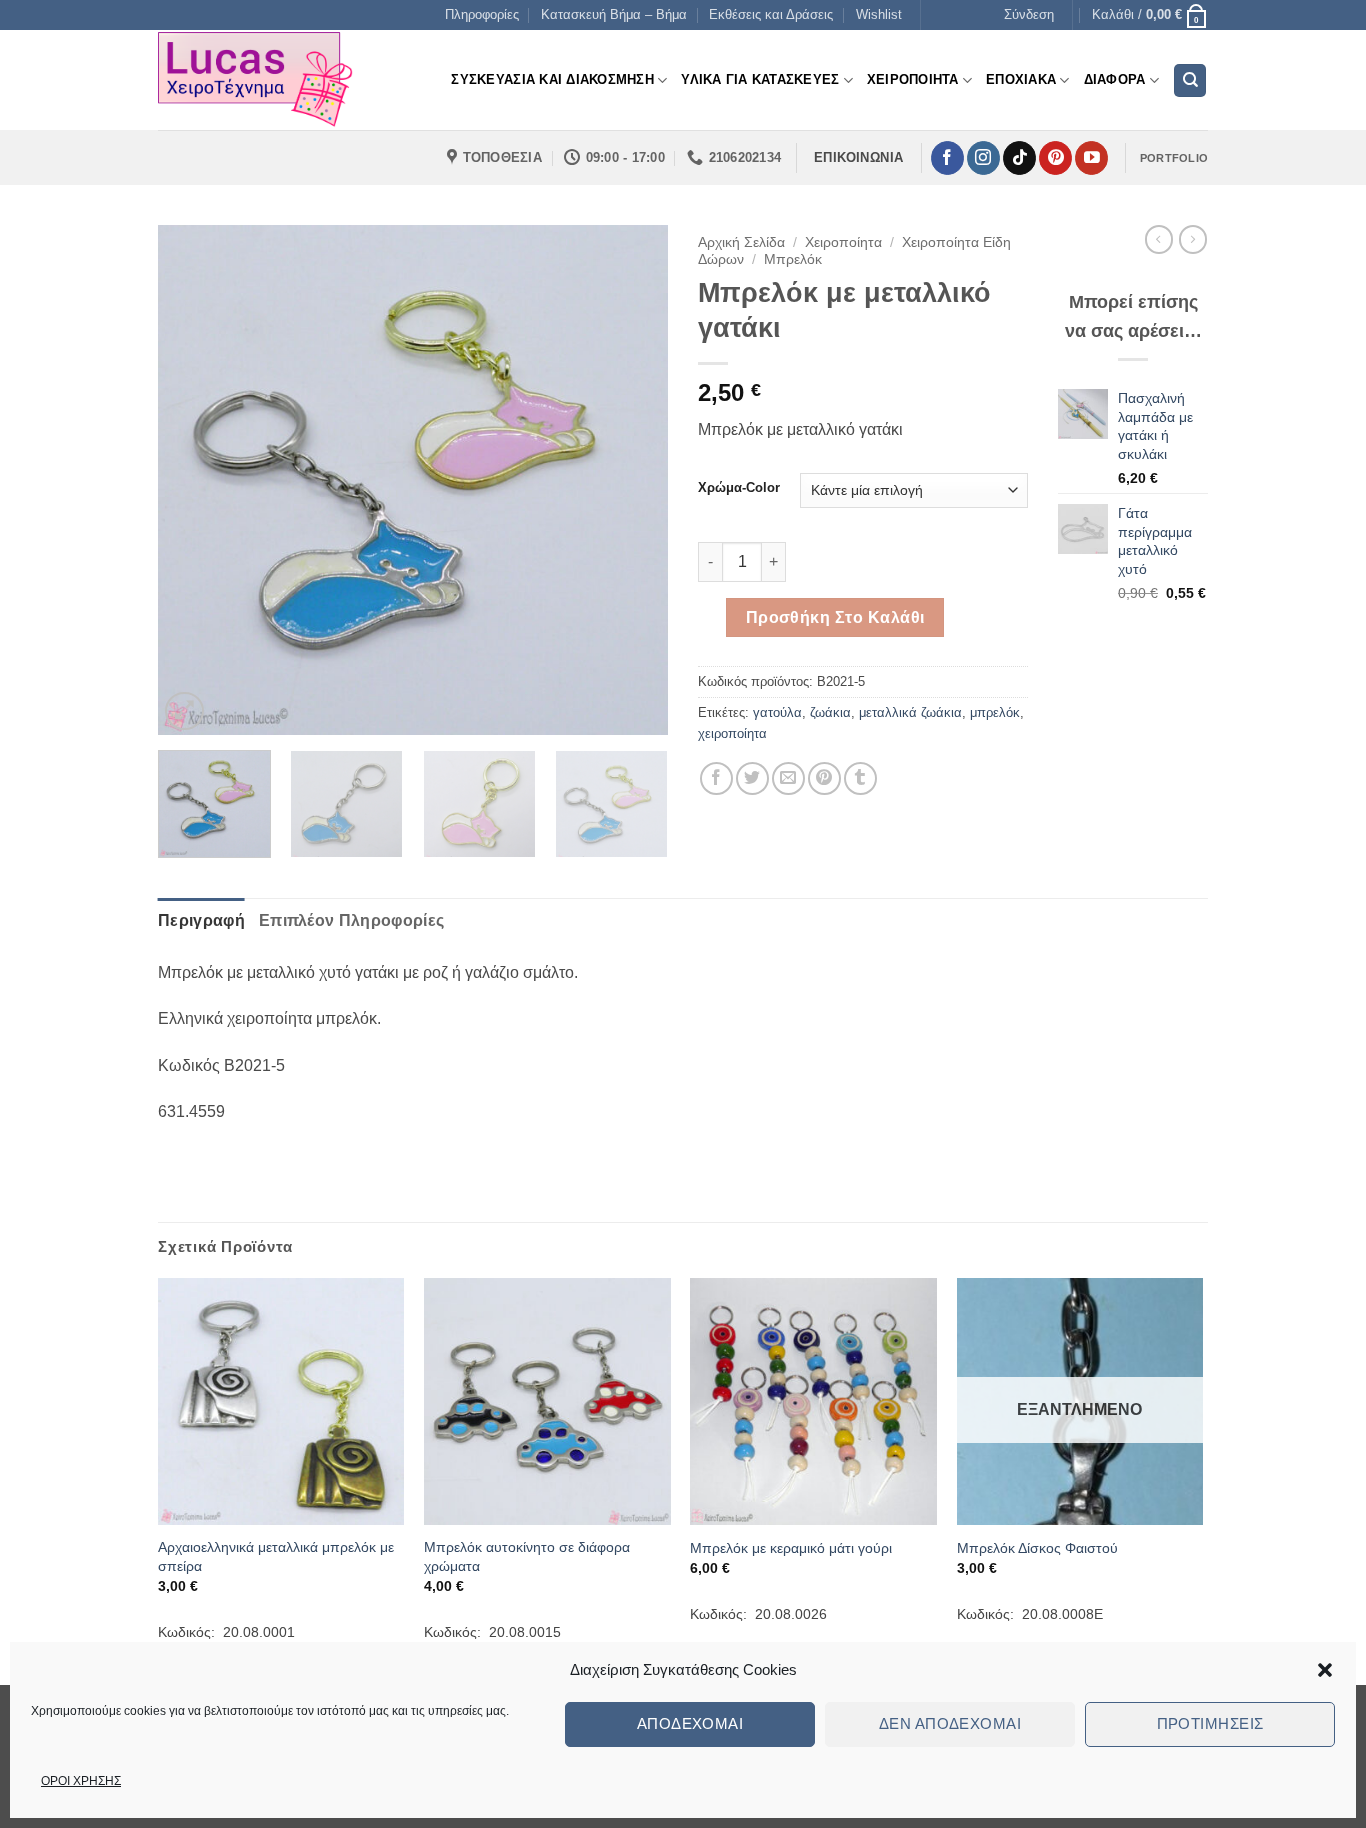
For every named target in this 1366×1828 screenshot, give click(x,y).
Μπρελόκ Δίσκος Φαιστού (1037, 1548)
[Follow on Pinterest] (1055, 158)
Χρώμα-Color (739, 488)
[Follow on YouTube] (1091, 158)
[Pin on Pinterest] (824, 778)
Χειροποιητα (913, 79)
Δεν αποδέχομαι (950, 1723)
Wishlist (879, 14)
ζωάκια (830, 712)
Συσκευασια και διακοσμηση (552, 79)
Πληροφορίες (482, 14)
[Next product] (1159, 239)
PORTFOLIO (1174, 158)
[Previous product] (1193, 239)
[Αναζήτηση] (1190, 80)
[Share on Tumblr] (860, 778)
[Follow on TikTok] (1019, 158)
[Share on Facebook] (716, 778)
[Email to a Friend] (788, 778)
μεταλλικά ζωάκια (910, 712)
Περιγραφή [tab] (201, 920)
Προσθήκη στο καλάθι (835, 617)
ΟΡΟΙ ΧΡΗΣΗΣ (81, 1781)
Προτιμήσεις (1210, 1723)
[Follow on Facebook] (947, 158)
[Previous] (193, 480)
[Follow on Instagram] (983, 158)
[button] (1325, 1670)
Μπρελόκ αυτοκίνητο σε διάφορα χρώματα (527, 1556)
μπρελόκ (995, 712)
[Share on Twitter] (752, 778)
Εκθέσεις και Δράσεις (771, 14)
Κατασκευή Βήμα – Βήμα (614, 14)
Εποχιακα (1021, 79)
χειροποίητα (732, 733)
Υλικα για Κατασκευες (760, 79)
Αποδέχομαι (690, 1723)
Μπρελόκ (793, 259)
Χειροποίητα (843, 242)
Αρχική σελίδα (741, 242)
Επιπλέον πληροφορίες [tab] (351, 920)
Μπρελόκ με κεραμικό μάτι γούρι (791, 1548)
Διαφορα (1115, 79)
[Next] (633, 480)
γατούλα (777, 712)
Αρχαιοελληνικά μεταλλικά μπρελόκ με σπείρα (276, 1556)
